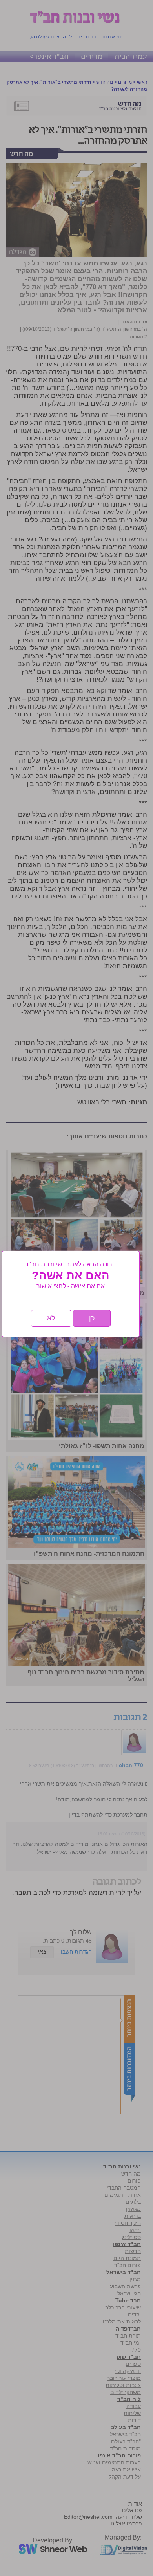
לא (51, 1318)
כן (92, 1318)
